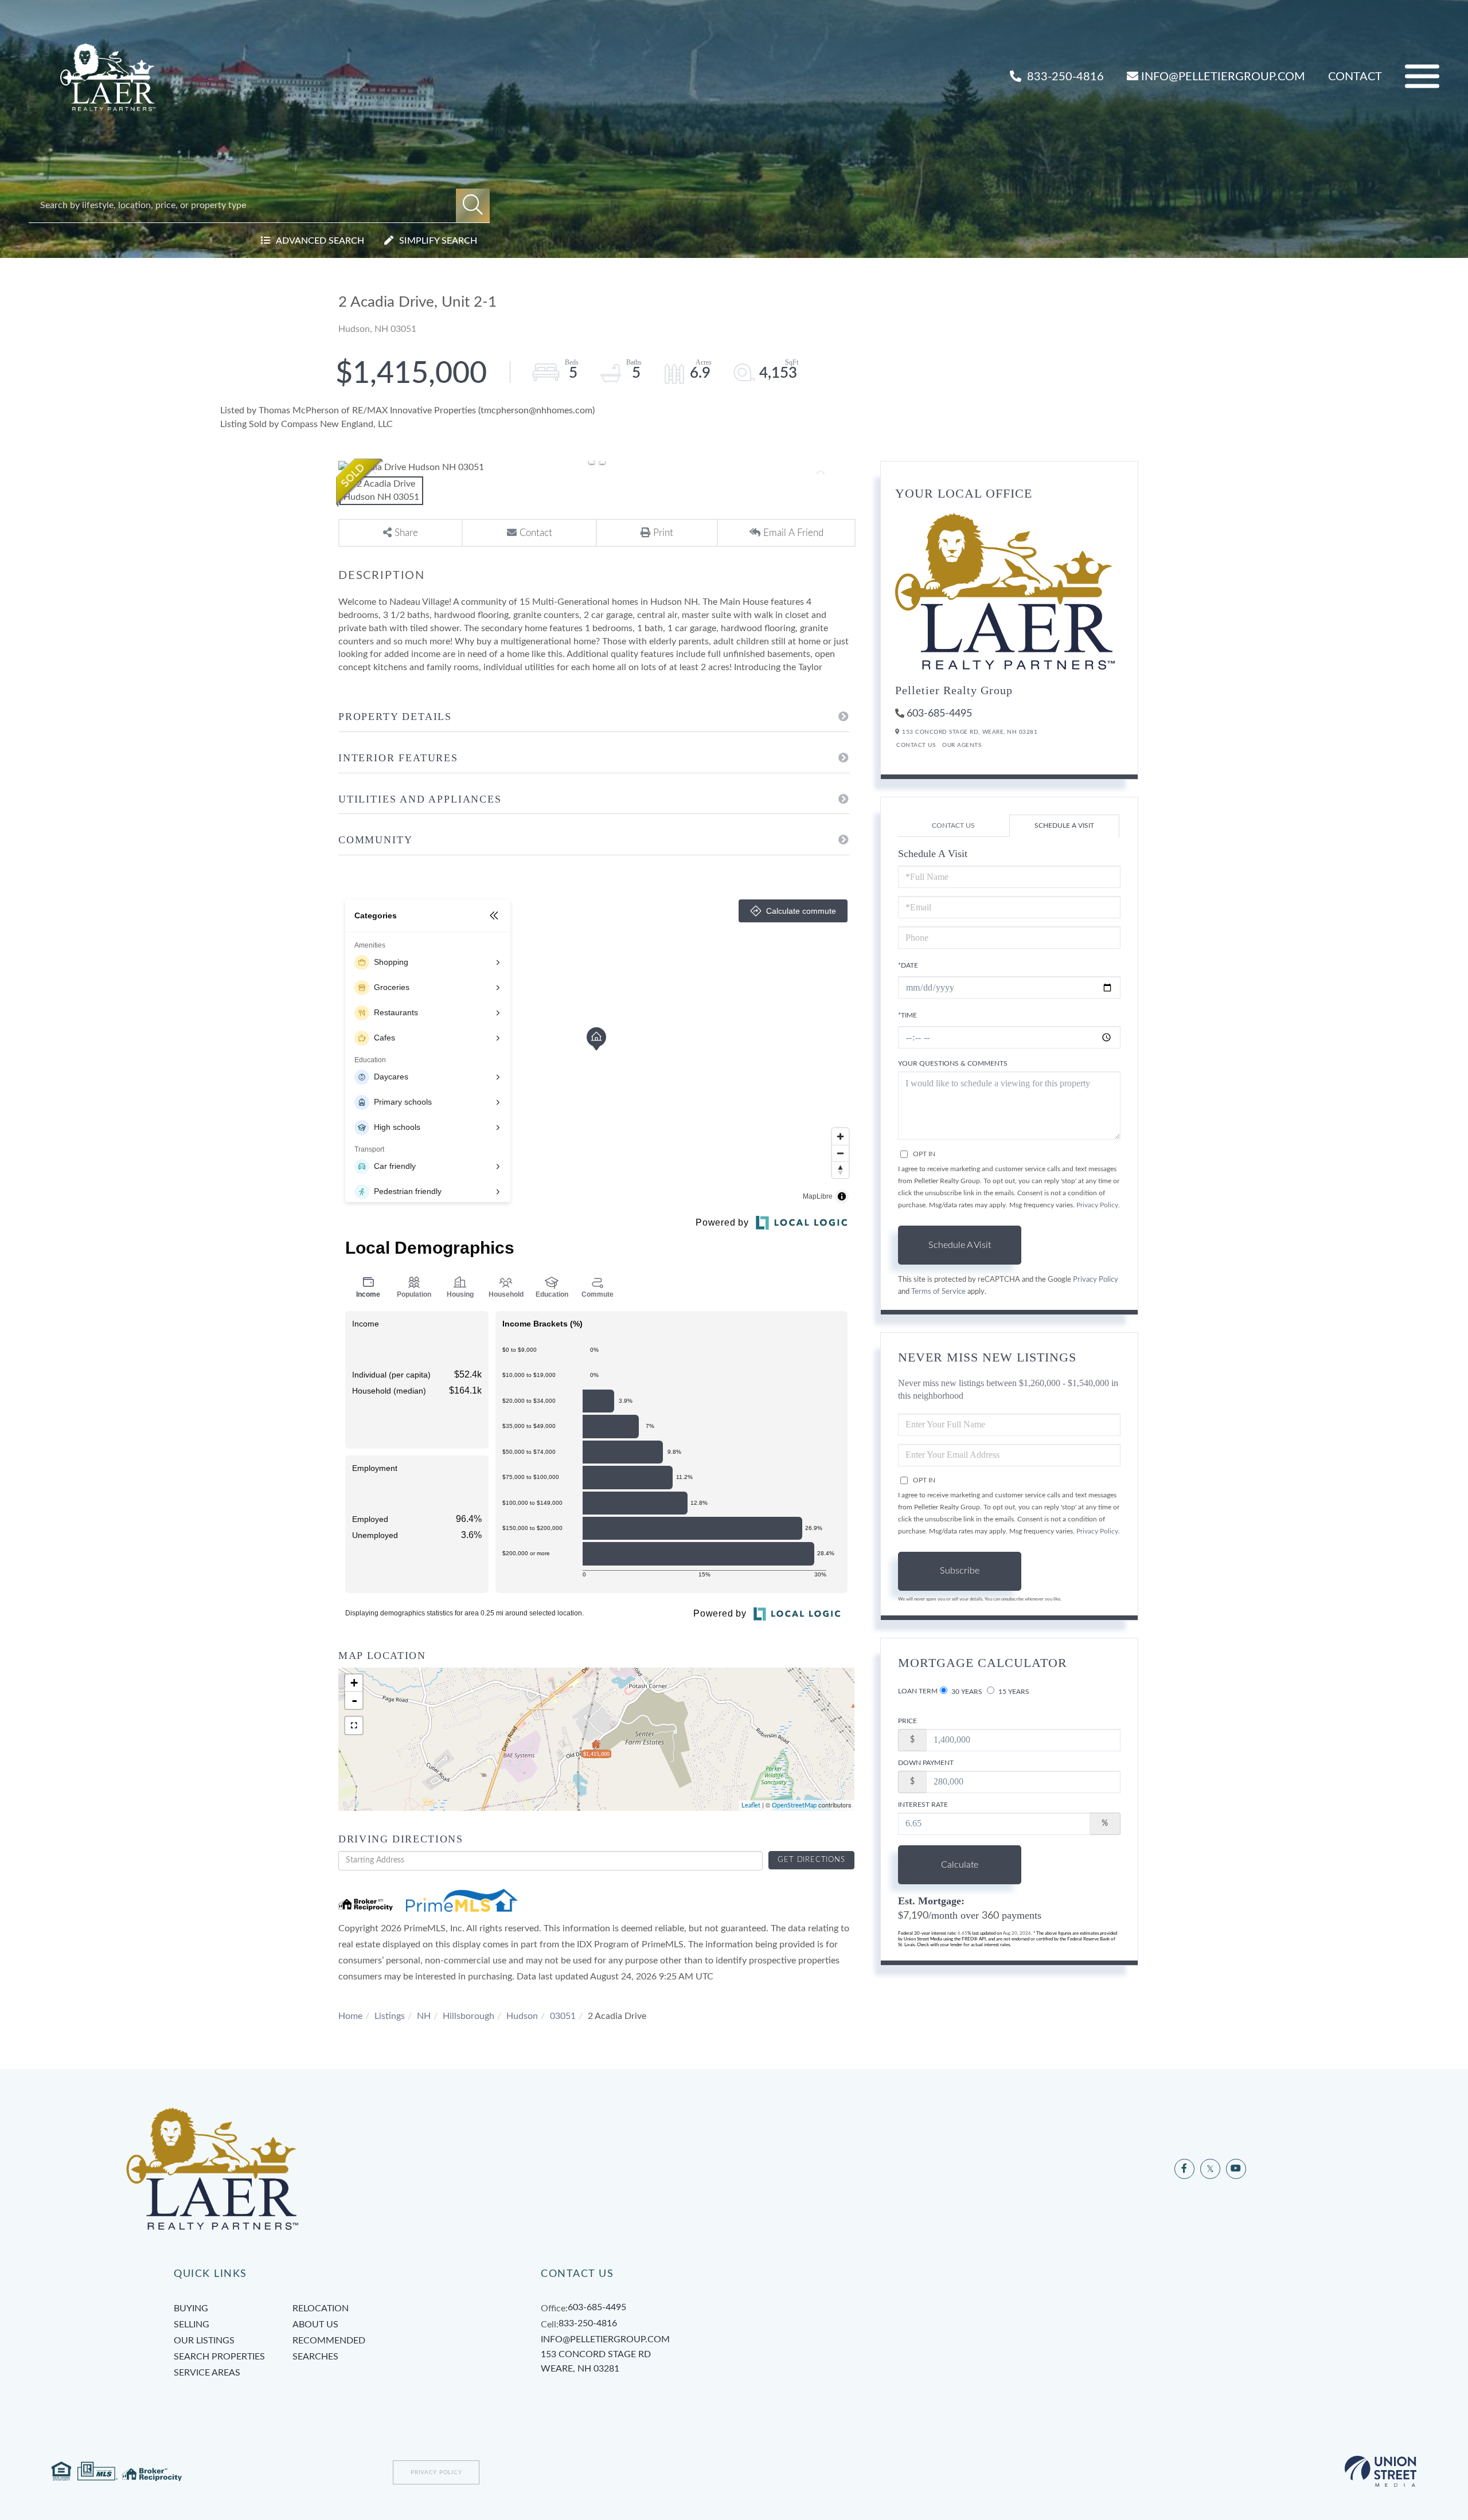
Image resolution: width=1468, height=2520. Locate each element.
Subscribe (960, 1571)
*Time (907, 1015)
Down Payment (926, 1763)
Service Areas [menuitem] (207, 2373)
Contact (1355, 77)
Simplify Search (438, 241)
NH (424, 2016)
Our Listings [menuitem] (204, 2341)
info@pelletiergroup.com (1223, 77)
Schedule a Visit (1064, 825)
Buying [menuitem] (191, 2308)
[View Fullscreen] (354, 1725)
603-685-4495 (939, 714)
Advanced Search (320, 241)
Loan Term (918, 1691)
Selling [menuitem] (192, 2325)
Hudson (522, 2016)
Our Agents (962, 745)
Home (350, 2016)
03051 (563, 2016)
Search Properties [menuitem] (219, 2357)
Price (907, 1721)
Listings (390, 2016)
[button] (473, 206)
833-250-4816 (1064, 77)
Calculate (960, 1865)
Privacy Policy (1097, 1205)
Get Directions (811, 1860)
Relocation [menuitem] (321, 2308)
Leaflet (751, 1805)
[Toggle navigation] (1422, 77)
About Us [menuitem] (315, 2325)
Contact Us (916, 745)
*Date (908, 965)
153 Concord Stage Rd (596, 2362)
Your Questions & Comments (953, 1063)
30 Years (966, 1692)
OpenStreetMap (794, 1805)
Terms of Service (938, 1292)
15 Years (1013, 1692)
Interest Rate (923, 1805)
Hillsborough (468, 2016)
